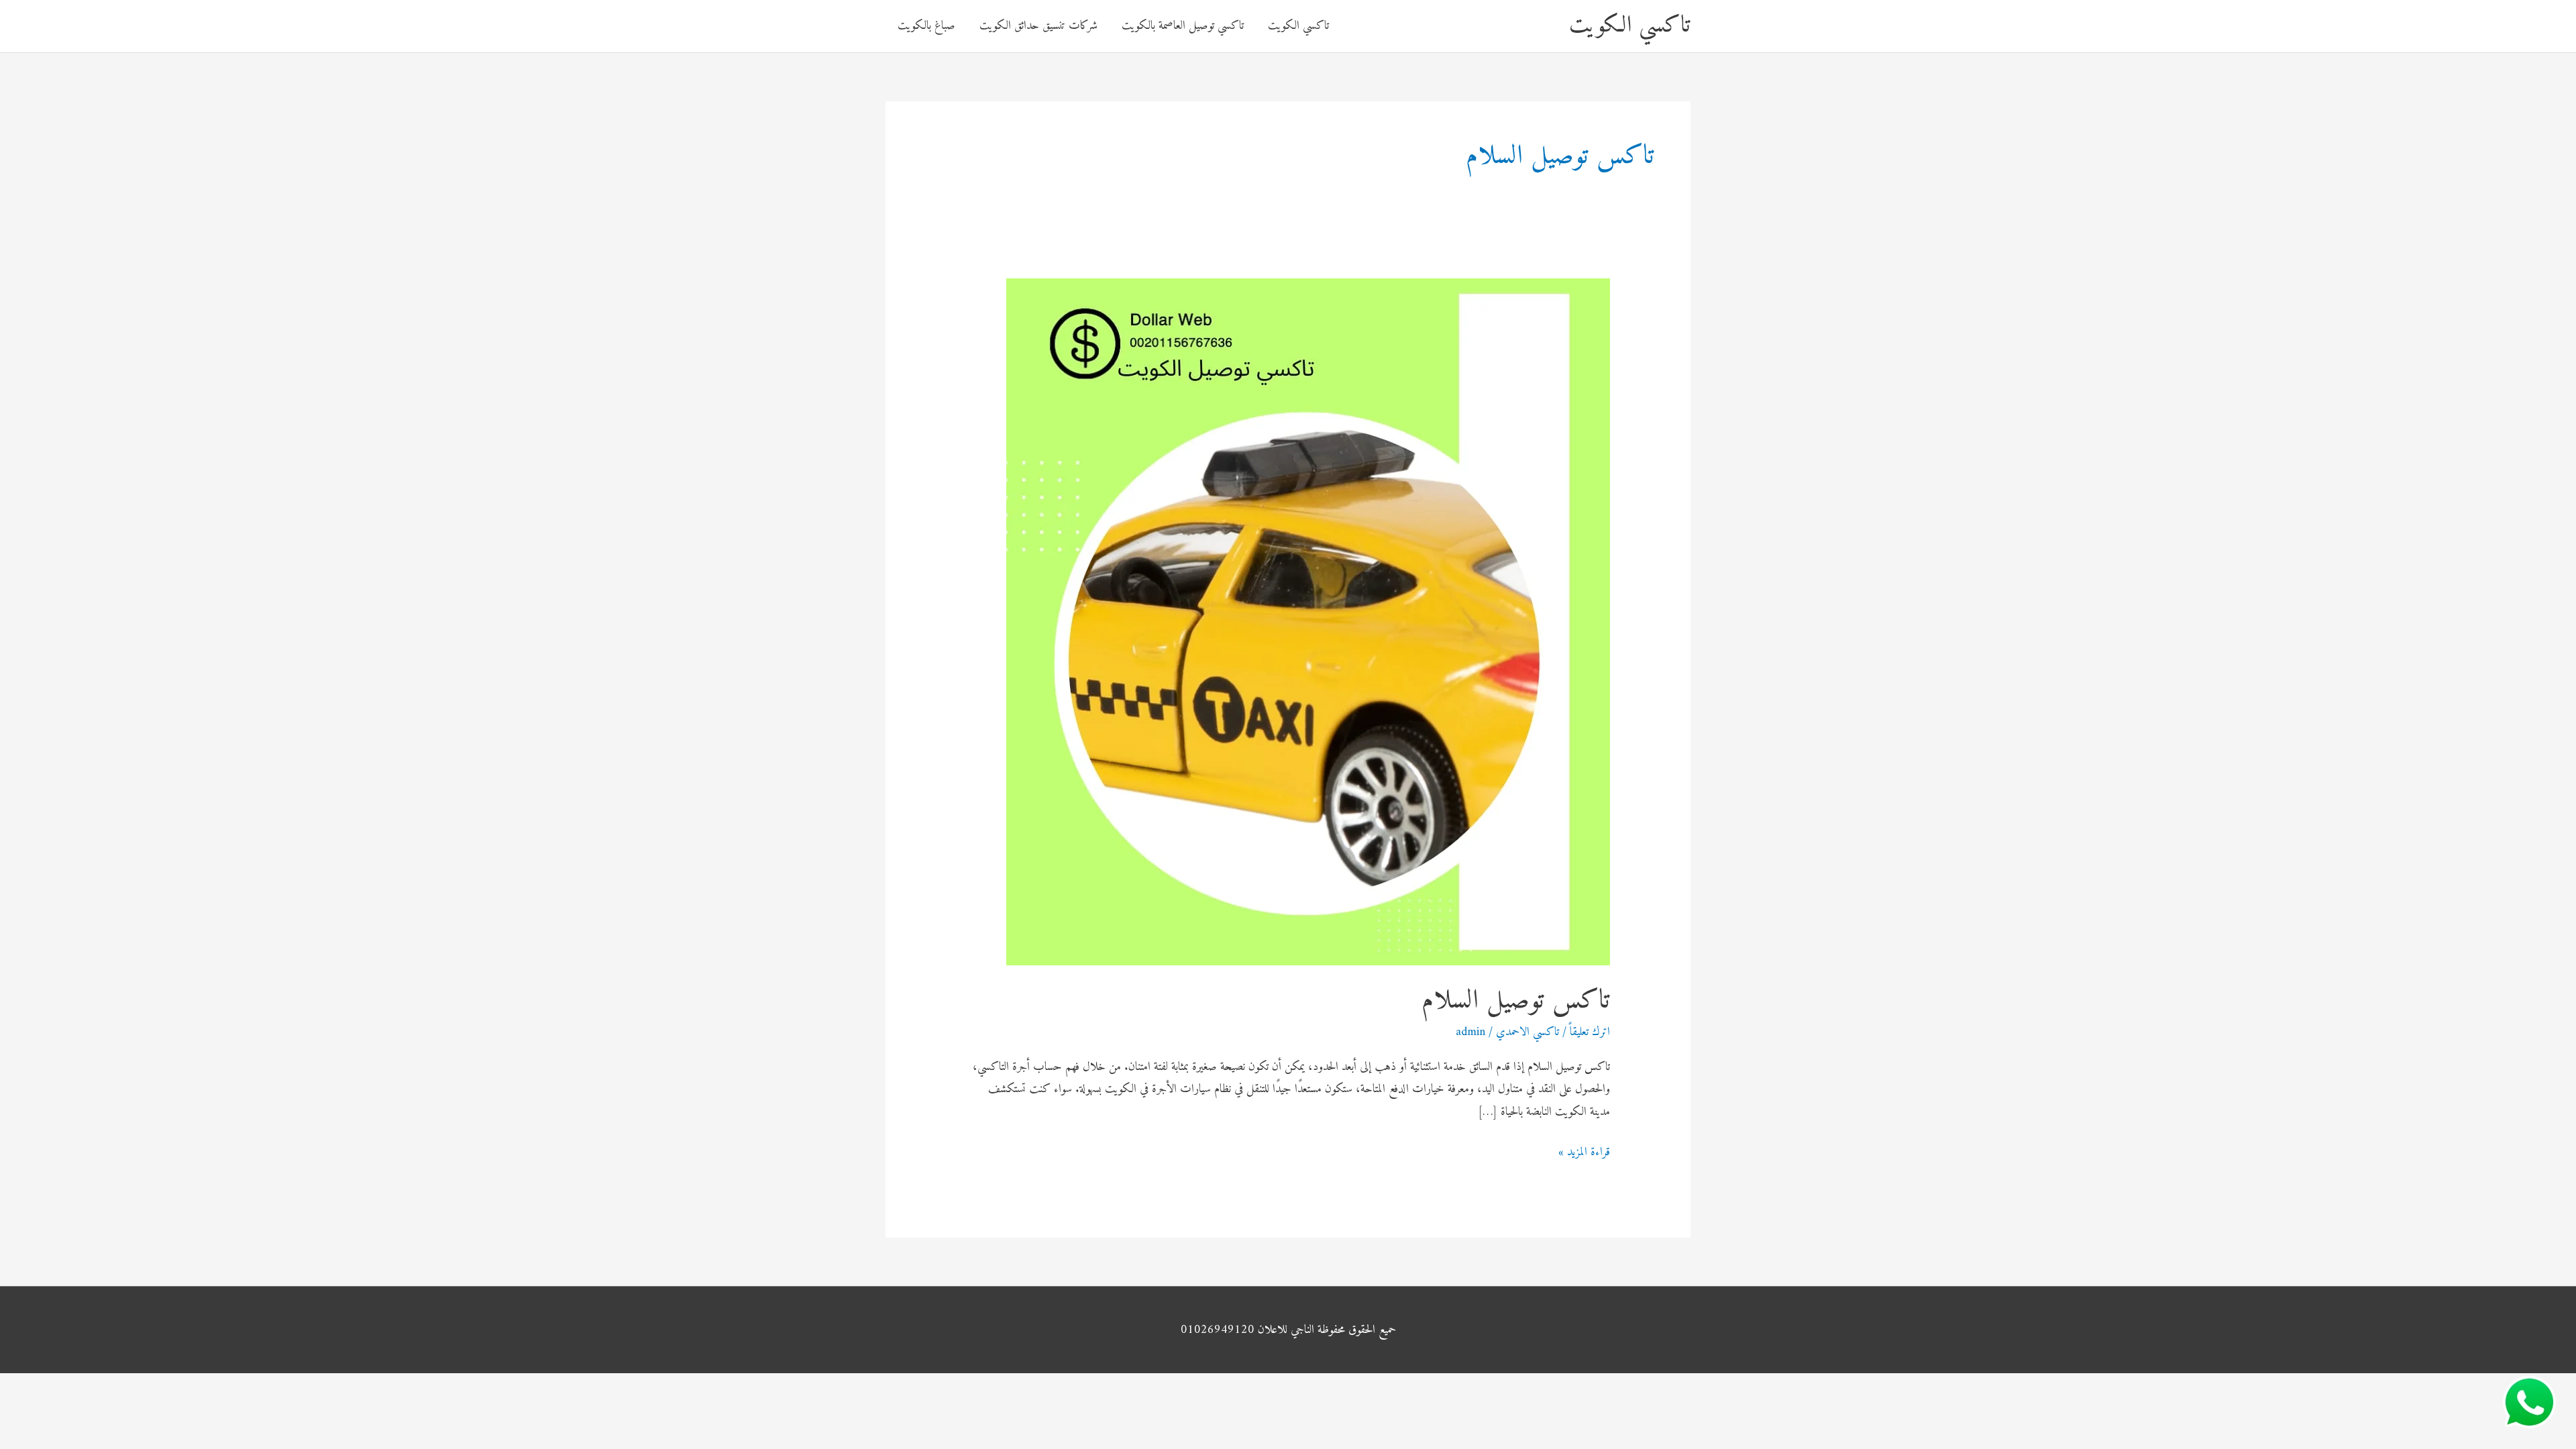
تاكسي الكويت (1630, 26)
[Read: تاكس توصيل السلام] (1308, 622)
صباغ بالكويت (926, 26)
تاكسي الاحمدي (1527, 1032)
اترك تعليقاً (1590, 1032)
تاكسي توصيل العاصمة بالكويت (1183, 26)
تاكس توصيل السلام (1516, 1001)
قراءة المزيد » (1584, 1152)
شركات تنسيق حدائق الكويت (1038, 26)
